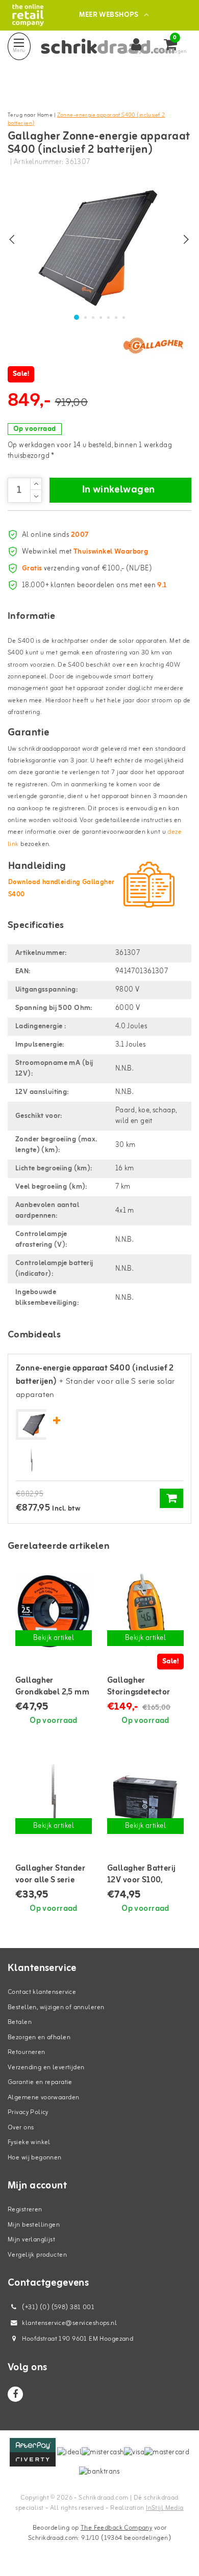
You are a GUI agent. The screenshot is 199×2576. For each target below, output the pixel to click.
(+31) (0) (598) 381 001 (57, 2307)
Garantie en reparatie (40, 2082)
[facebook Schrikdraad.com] (15, 2394)
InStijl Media (165, 2508)
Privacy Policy (28, 2112)
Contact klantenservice (42, 1992)
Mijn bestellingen (34, 2225)
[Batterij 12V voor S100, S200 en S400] (145, 1798)
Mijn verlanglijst (31, 2240)
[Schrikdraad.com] (28, 15)
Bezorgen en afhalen (39, 2037)
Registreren (25, 2210)
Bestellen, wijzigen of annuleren (56, 2007)
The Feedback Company (116, 2528)
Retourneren (27, 2052)
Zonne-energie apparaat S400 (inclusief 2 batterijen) (86, 119)
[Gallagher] (153, 345)
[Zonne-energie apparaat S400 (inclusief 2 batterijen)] (34, 1425)
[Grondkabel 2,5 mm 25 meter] (54, 1610)
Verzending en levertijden (46, 2067)
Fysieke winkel (29, 2142)
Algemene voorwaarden (43, 2098)
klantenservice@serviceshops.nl (69, 2323)
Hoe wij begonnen (35, 2158)
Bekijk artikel (54, 1638)
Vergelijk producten (37, 2255)
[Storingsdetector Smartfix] (145, 1610)
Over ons (21, 2128)
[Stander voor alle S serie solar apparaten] (32, 1460)
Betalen (20, 2022)
